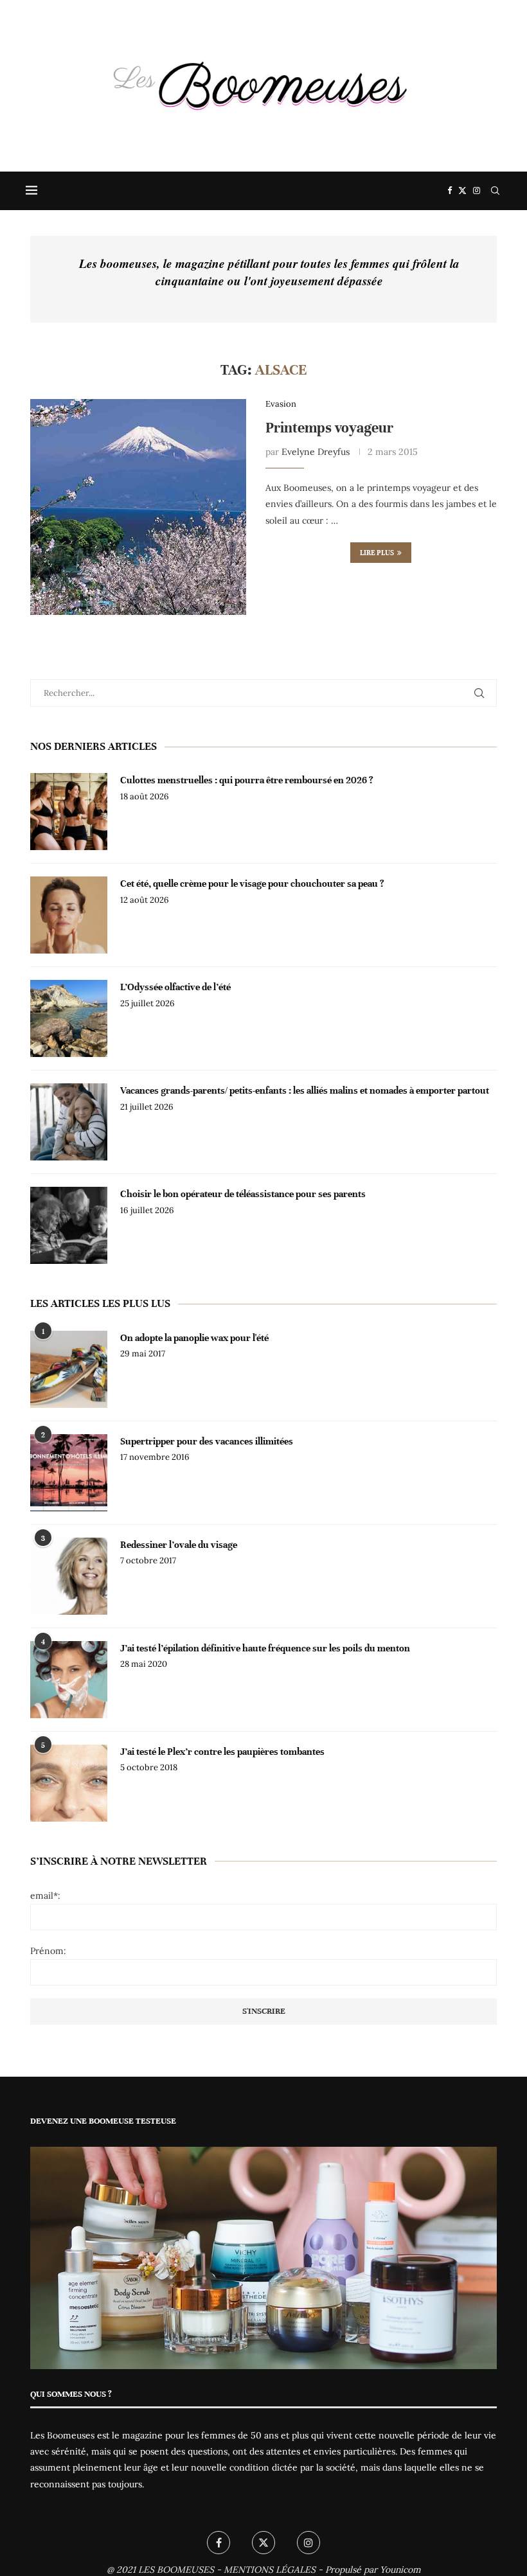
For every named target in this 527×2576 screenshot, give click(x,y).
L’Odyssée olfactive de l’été (175, 987)
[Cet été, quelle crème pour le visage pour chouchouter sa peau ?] (69, 915)
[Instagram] (477, 191)
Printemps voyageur (329, 428)
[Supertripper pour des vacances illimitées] (69, 1473)
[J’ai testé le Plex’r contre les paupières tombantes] (69, 1783)
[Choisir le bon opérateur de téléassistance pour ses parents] (69, 1225)
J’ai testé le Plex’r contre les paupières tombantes (222, 1752)
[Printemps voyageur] (138, 507)
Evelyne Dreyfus (316, 452)
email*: (45, 1896)
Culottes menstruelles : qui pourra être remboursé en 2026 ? (247, 780)
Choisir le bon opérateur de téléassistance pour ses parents (243, 1194)
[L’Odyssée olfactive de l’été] (69, 1018)
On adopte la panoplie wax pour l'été (194, 1338)
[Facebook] (450, 191)
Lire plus (377, 553)
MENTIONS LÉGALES (270, 2570)
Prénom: (48, 1951)
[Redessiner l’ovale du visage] (69, 1576)
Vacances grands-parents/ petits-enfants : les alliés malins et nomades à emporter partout (305, 1090)
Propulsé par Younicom (373, 2570)
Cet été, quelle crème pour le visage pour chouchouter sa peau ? (252, 884)
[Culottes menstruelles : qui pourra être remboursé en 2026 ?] (69, 812)
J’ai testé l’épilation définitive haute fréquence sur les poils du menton (265, 1648)
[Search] (495, 191)
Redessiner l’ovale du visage (179, 1545)
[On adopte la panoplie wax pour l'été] (69, 1369)
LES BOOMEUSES (176, 2570)
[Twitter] (462, 191)
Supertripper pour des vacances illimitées (207, 1441)
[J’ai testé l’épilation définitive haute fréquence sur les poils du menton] (69, 1680)
